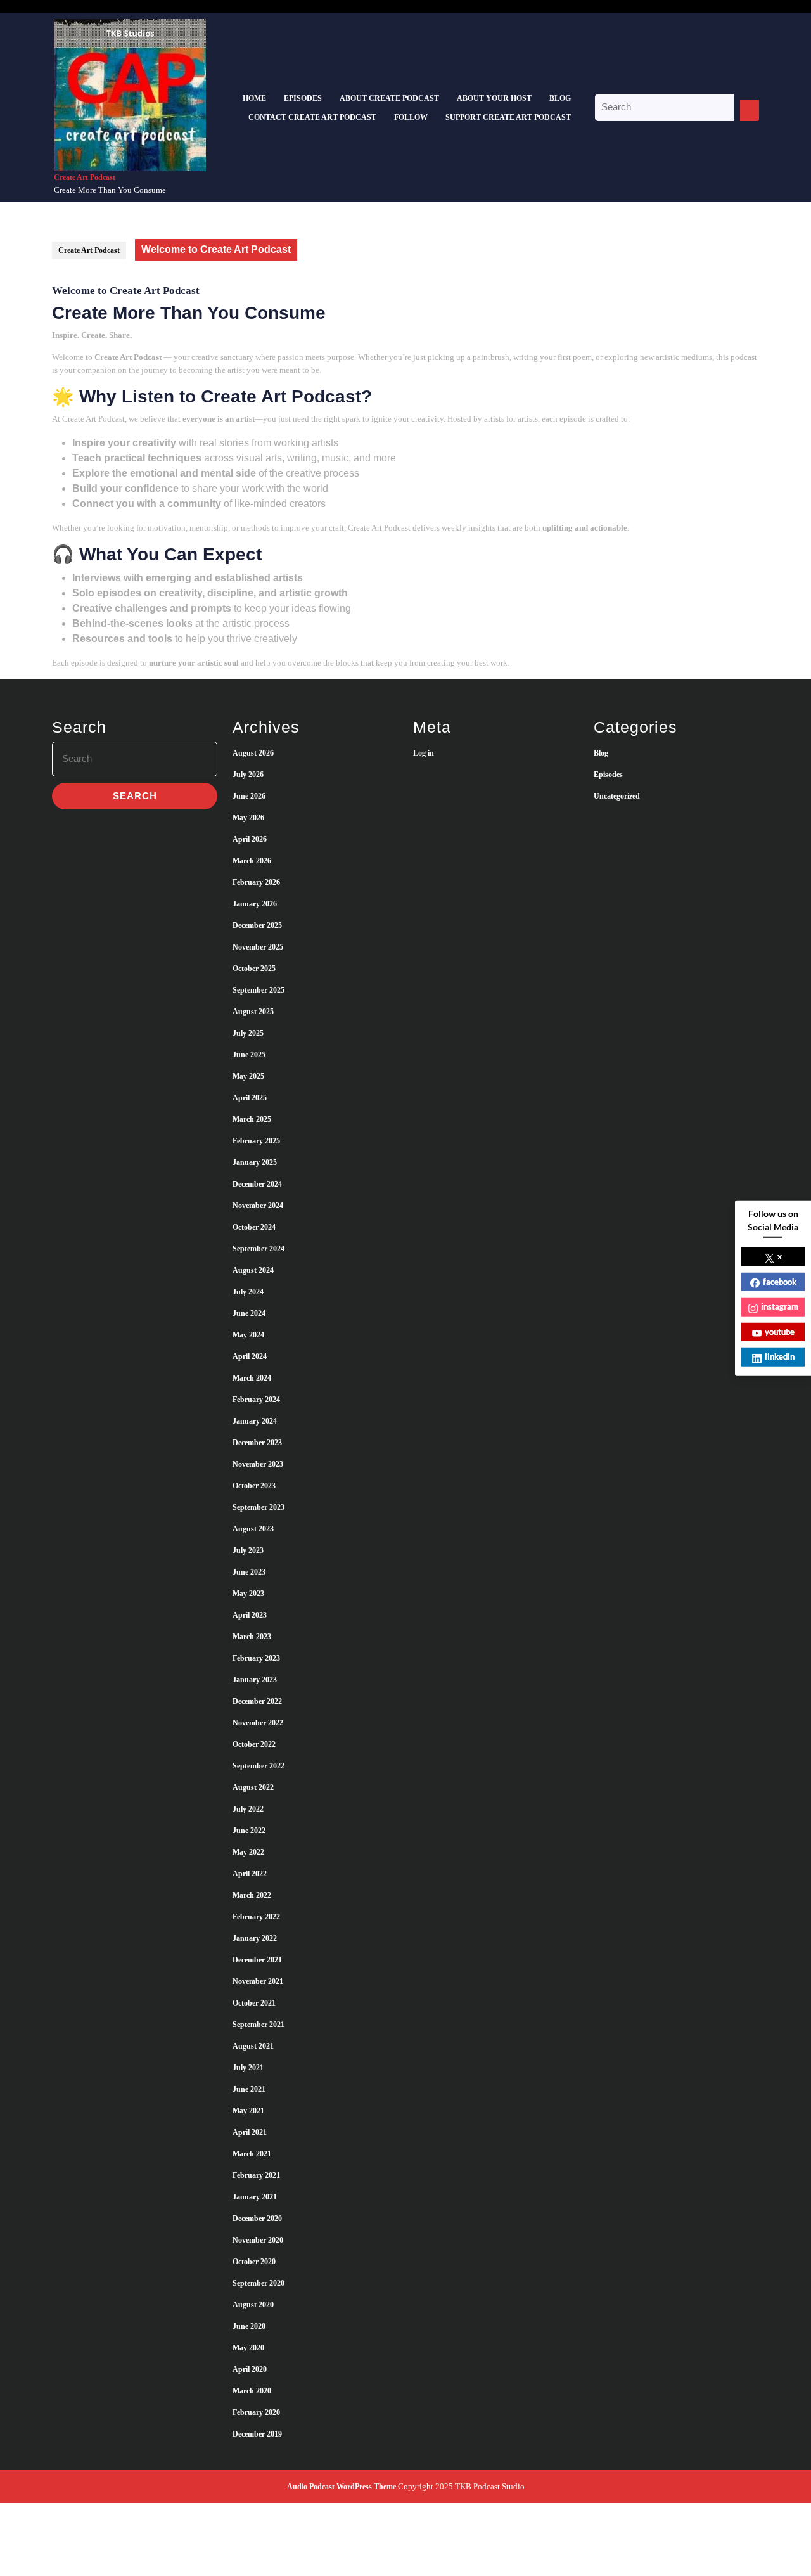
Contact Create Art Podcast (312, 117)
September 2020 (259, 2283)
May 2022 (248, 1852)
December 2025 (257, 925)
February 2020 (256, 2412)
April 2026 (250, 839)
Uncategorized (617, 796)
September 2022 (259, 1766)
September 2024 (259, 1249)
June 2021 (249, 2089)
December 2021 (257, 1960)
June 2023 (249, 1572)
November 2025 (258, 947)
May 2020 (248, 2348)
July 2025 (248, 1033)
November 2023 (258, 1464)
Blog (560, 98)
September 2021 (259, 2025)
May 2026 (248, 818)
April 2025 (250, 1098)
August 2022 (253, 1787)
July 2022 (248, 1809)
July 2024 (248, 1292)
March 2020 (252, 2391)
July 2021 (248, 2068)
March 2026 (252, 861)
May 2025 (248, 1076)
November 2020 (258, 2240)
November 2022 (258, 1723)
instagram (780, 1306)
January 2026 (255, 904)
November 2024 (258, 1206)
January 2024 (255, 1421)
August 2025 (253, 1012)
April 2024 (250, 1356)
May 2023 (248, 1594)
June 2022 (249, 1831)
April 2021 (250, 2132)
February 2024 (256, 1400)
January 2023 (255, 1680)
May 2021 (248, 2111)
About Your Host (494, 98)
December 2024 (257, 1184)
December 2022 (257, 1701)
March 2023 (252, 1637)
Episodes (303, 98)
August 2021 (253, 2046)
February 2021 (256, 2175)
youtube (780, 1331)
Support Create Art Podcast (508, 117)
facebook (780, 1281)
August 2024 (253, 1270)
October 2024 (254, 1227)
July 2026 (248, 775)
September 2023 (259, 1507)
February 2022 (256, 1917)
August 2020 (253, 2305)
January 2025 (255, 1162)
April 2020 (250, 2369)
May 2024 (248, 1335)
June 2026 (249, 796)
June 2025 (249, 1055)
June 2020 (249, 2326)
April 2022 (250, 1874)
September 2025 (259, 990)
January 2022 (255, 1938)
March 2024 (252, 1378)
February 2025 (256, 1141)
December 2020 (257, 2219)
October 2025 (254, 969)
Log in (424, 753)
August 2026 (253, 753)
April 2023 (250, 1615)
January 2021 (255, 2197)
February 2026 (256, 882)
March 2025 (252, 1119)
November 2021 (258, 1981)
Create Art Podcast (85, 177)
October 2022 (254, 1744)
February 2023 (256, 1658)
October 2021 (254, 2003)
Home (254, 98)
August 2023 (253, 1529)
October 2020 (254, 2262)
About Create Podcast (389, 98)
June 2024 (249, 1313)
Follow (411, 117)
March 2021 (252, 2154)
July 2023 (248, 1550)
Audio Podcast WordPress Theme (342, 2487)
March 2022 (252, 1895)
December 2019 (257, 2434)
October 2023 (254, 1486)
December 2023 (257, 1443)
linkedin (780, 1356)
